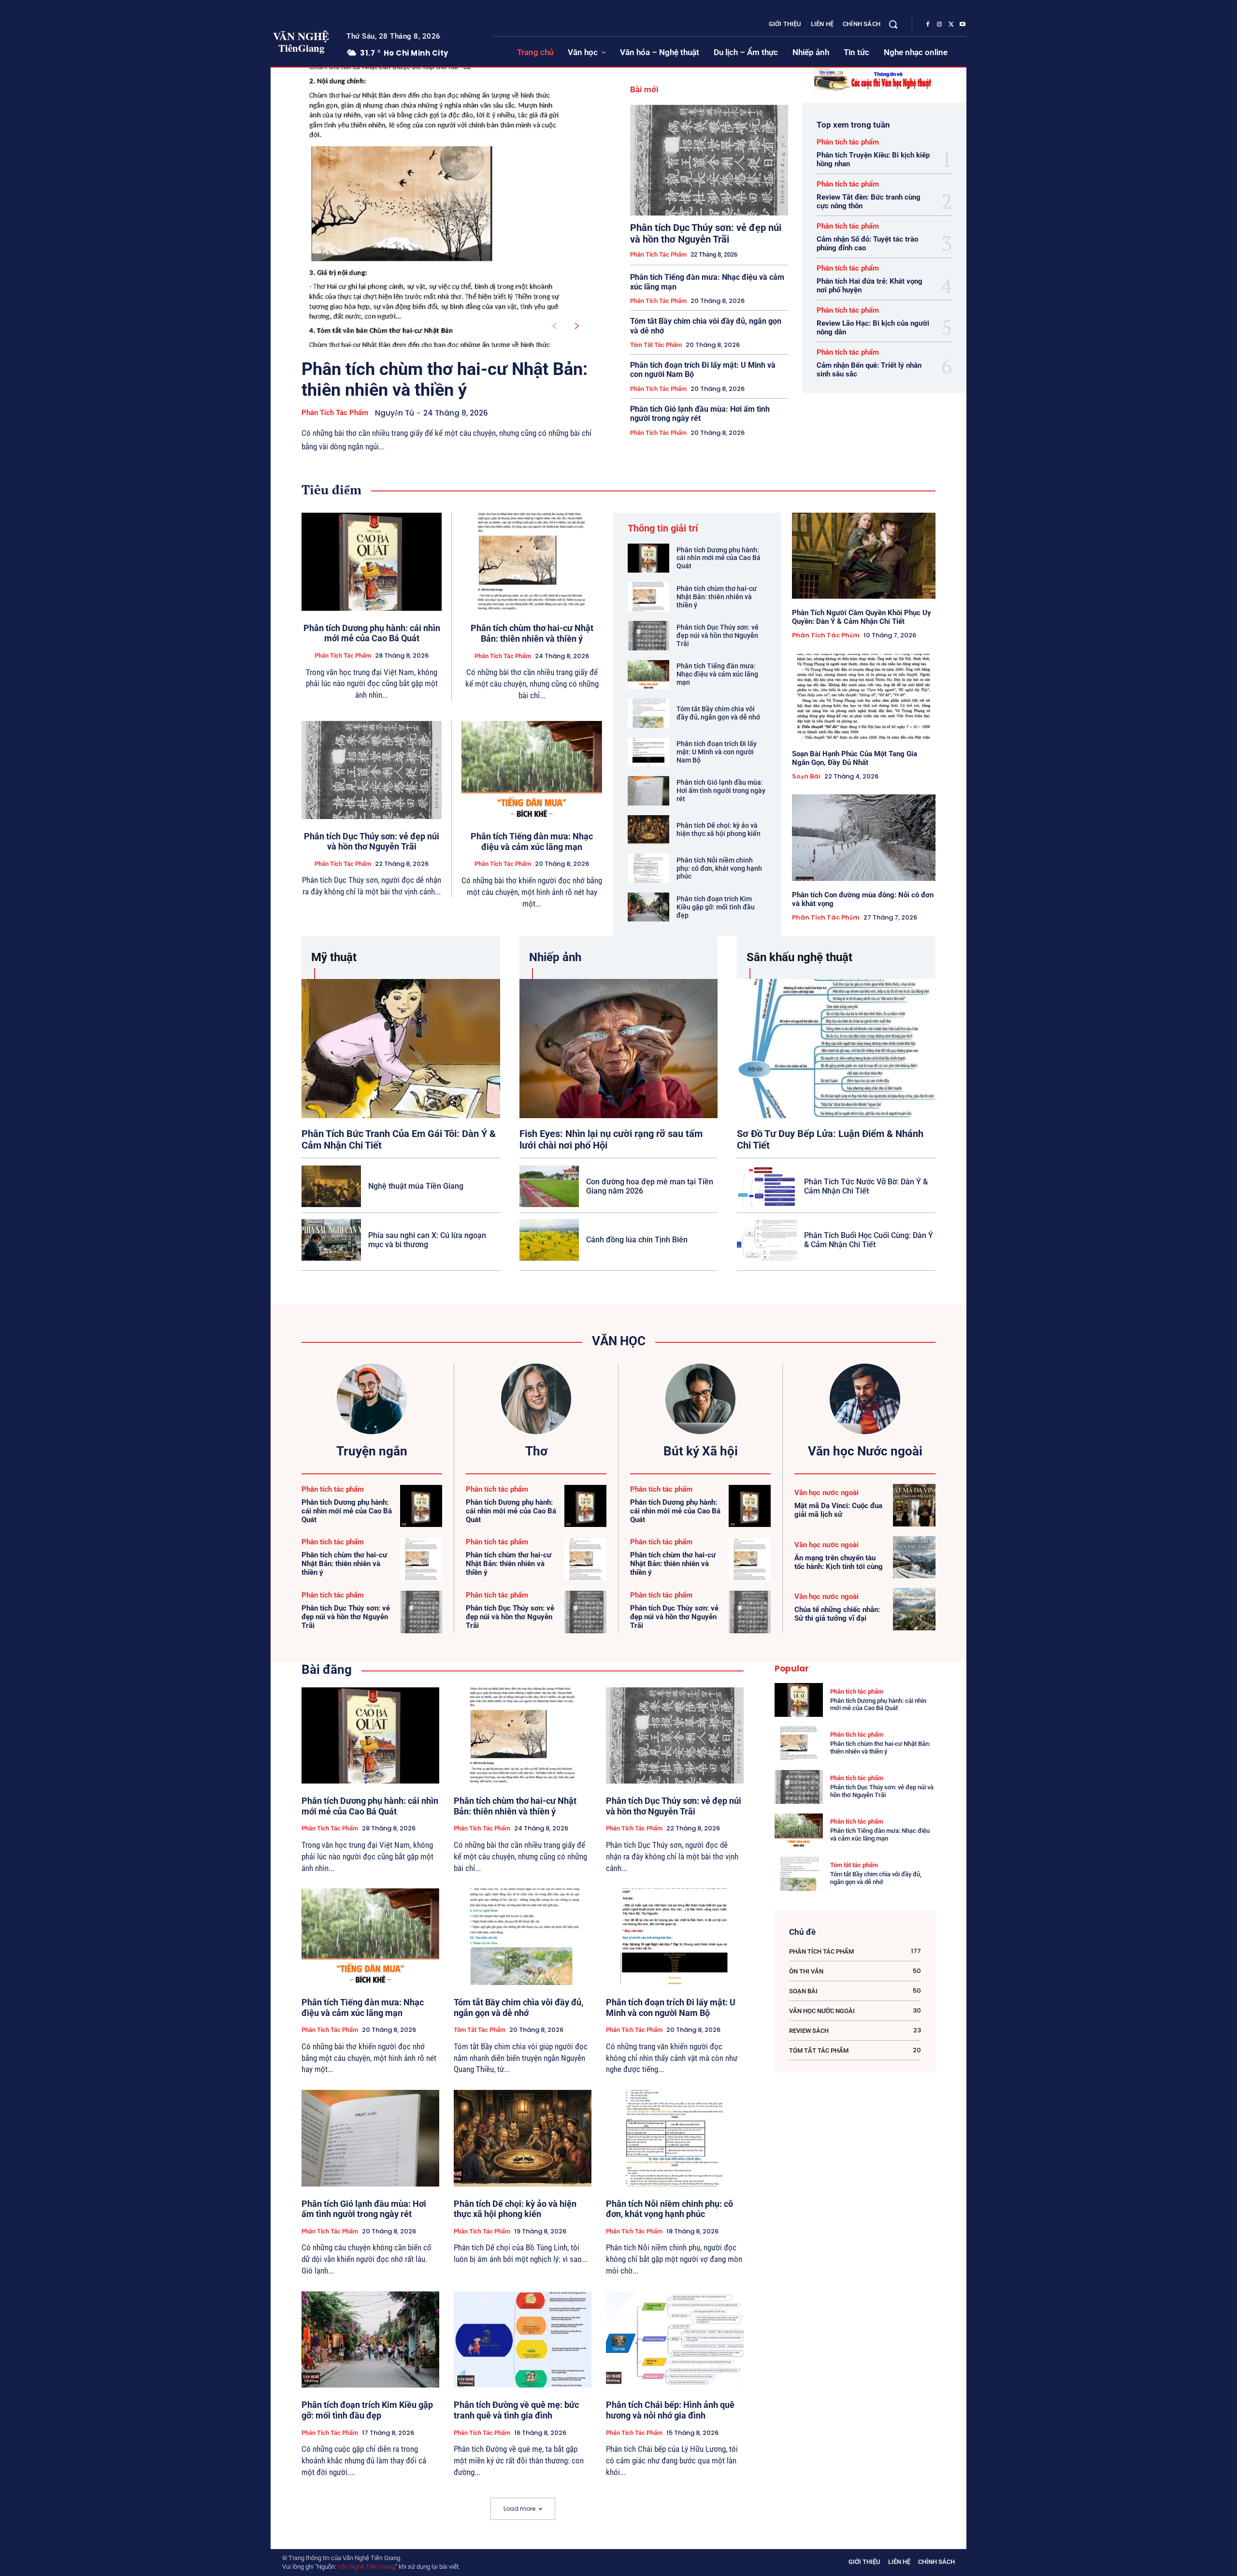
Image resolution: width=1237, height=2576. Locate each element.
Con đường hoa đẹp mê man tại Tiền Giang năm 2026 (650, 1186)
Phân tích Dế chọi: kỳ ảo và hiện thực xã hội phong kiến (719, 829)
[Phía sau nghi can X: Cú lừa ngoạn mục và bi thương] (331, 1240)
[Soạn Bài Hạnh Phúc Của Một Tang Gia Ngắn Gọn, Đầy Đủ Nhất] (864, 697)
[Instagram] (939, 25)
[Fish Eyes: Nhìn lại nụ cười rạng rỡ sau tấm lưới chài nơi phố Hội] (619, 1048)
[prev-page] (554, 326)
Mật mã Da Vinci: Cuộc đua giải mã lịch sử (838, 1510)
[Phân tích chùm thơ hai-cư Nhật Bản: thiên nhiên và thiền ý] (435, 207)
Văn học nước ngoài (827, 1493)
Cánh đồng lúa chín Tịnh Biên (637, 1240)
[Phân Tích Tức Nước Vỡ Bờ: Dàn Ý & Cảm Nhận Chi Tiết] (767, 1186)
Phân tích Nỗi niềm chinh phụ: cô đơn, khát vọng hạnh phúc (719, 868)
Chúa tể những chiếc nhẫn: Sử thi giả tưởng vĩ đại (837, 1614)
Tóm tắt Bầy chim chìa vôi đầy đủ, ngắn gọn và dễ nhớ (718, 713)
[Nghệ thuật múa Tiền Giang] (331, 1186)
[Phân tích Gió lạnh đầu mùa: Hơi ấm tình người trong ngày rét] (648, 791)
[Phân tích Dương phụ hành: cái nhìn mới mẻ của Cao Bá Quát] (372, 562)
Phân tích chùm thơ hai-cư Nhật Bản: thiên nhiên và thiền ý (445, 380)
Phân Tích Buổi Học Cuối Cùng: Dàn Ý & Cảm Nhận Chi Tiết (869, 1240)
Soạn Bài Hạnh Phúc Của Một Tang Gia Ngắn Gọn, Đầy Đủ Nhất (855, 758)
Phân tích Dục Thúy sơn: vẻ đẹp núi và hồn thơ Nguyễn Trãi (706, 233)
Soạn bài (806, 777)
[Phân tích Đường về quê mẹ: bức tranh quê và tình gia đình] (523, 2340)
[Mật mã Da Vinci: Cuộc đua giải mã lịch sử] (914, 1505)
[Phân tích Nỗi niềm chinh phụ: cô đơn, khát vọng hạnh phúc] (648, 868)
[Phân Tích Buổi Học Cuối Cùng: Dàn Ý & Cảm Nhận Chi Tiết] (767, 1240)
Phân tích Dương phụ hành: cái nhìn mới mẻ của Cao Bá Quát (372, 633)
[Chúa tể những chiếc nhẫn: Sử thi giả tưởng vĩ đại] (914, 1609)
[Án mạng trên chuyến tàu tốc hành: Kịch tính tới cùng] (914, 1557)
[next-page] (577, 326)
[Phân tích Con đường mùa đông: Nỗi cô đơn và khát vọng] (864, 837)
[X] (951, 25)
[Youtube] (963, 25)
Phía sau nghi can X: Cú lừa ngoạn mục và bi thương (427, 1240)
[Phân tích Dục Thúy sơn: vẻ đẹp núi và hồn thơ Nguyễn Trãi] (709, 160)
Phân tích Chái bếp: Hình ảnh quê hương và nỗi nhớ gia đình (670, 2410)
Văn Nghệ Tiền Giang (367, 2567)
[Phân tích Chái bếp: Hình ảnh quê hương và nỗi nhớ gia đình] (675, 2340)
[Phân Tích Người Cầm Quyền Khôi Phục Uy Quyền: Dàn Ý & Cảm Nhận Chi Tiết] (864, 556)
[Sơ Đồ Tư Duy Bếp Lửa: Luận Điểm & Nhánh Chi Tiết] (836, 1048)
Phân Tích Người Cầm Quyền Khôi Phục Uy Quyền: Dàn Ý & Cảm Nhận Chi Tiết (862, 617)
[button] (893, 24)
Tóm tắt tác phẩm (656, 345)
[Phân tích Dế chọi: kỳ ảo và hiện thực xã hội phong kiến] (648, 830)
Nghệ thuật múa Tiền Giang (416, 1186)
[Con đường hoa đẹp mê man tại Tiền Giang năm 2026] (549, 1186)
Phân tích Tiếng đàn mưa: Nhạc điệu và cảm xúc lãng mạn (532, 842)
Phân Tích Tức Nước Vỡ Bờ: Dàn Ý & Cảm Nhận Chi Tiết (866, 1186)
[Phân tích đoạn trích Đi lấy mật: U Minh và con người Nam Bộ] (648, 752)
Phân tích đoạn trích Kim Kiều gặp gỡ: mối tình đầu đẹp (716, 907)
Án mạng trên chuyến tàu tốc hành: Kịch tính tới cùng (839, 1562)
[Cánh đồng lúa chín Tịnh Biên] (549, 1240)
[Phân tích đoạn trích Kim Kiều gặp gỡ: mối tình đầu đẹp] (648, 907)
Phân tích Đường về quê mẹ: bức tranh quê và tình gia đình (516, 2410)
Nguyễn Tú (395, 413)
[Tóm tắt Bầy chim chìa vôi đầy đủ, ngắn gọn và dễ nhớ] (648, 713)
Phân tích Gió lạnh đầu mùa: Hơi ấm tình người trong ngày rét (700, 414)
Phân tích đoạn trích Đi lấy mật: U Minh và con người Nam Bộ (717, 752)
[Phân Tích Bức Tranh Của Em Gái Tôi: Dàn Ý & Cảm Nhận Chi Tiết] (401, 1048)
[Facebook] (928, 25)
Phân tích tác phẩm (335, 413)
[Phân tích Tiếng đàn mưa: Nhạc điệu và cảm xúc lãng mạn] (532, 770)
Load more (519, 2509)
